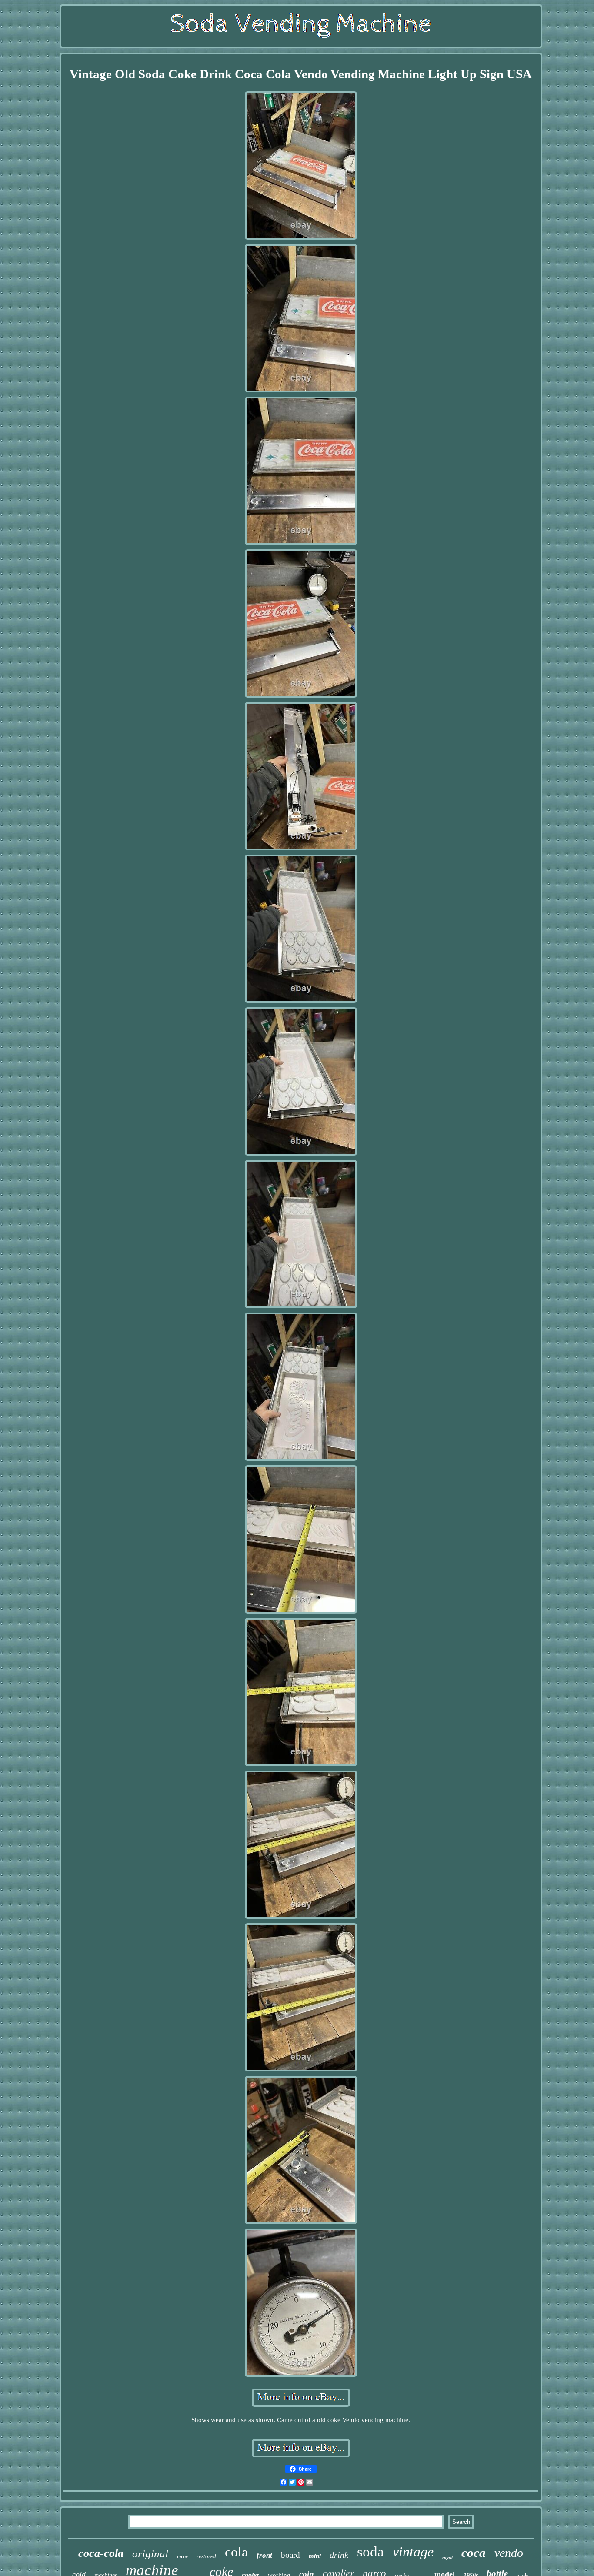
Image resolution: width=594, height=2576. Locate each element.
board (290, 2555)
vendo (509, 2553)
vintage (413, 2552)
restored (206, 2556)
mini (315, 2556)
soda (370, 2552)
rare (182, 2556)
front (264, 2555)
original (150, 2554)
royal (447, 2557)
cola (236, 2552)
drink (339, 2555)
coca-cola (101, 2553)
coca (474, 2553)
